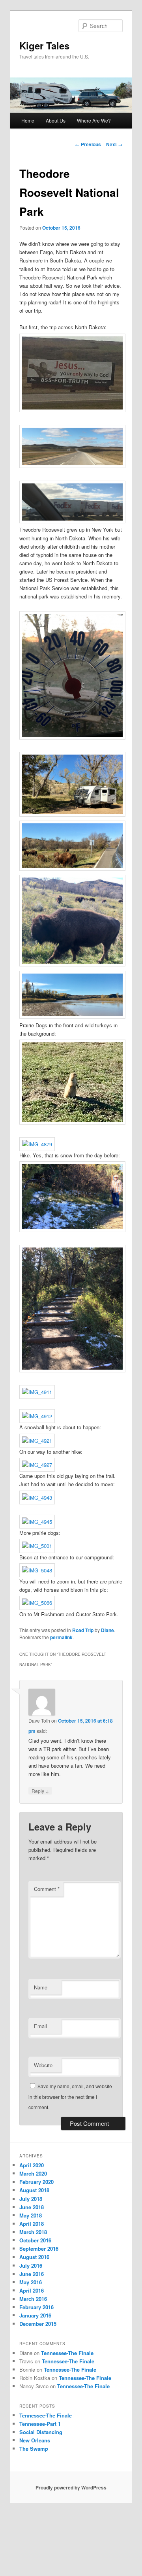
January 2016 (35, 2315)
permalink (61, 1637)
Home (28, 120)
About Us (56, 120)
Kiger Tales (44, 45)
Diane (107, 1630)
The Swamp (34, 2449)
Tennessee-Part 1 (40, 2424)
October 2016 (35, 2240)
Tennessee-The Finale (67, 2353)
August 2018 (34, 2190)
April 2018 (32, 2224)
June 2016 (32, 2274)
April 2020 (32, 2165)
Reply (40, 1791)
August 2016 (34, 2257)
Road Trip (83, 1630)
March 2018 (33, 2232)
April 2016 (32, 2290)
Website (43, 2065)
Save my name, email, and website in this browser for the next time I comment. (70, 2097)
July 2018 (31, 2199)
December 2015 (38, 2324)
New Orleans (35, 2440)
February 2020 (36, 2182)
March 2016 (33, 2299)
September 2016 (39, 2249)
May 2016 (31, 2282)
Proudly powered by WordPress (71, 2487)
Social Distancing (41, 2432)
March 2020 (33, 2173)
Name (41, 1987)
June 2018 (32, 2207)
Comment (47, 1889)
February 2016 (36, 2307)
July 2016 (31, 2266)
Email (40, 2026)
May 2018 (31, 2215)
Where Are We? (94, 120)
